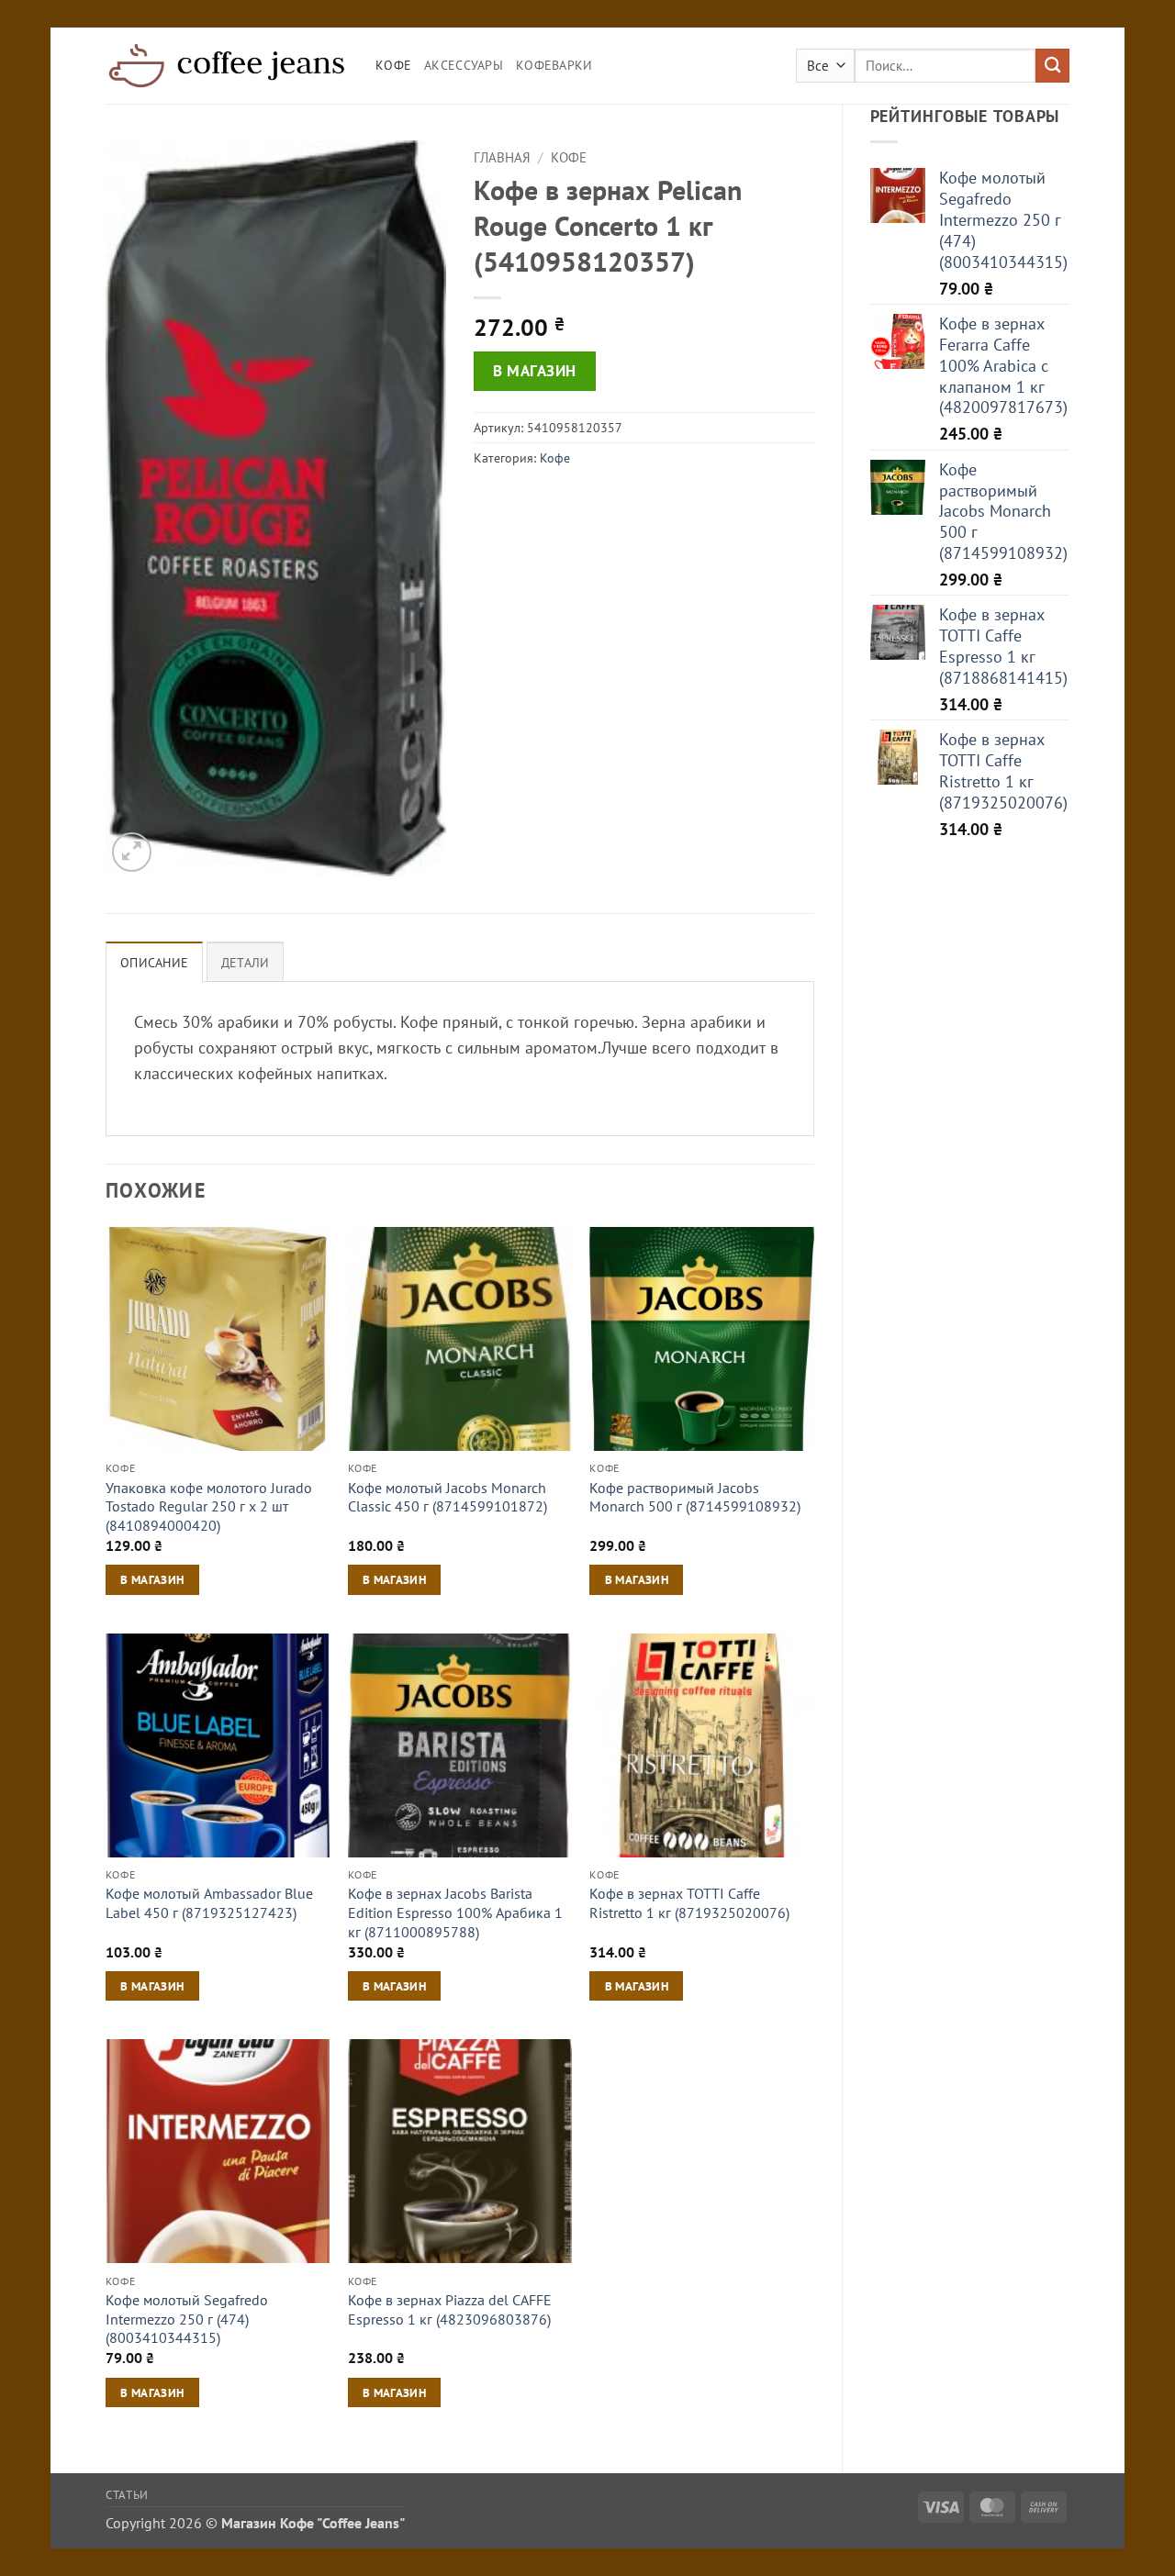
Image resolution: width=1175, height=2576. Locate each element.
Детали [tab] (246, 963)
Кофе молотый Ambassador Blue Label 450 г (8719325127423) (209, 1903)
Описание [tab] (154, 963)
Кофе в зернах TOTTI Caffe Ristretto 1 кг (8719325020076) (689, 1903)
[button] (132, 852)
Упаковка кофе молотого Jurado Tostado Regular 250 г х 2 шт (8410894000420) (209, 1506)
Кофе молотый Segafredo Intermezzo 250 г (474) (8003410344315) (187, 2319)
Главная (502, 157)
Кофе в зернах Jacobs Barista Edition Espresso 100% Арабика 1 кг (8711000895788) (455, 1912)
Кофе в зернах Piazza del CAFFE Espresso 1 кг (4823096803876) (450, 2309)
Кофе (393, 65)
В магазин (535, 371)
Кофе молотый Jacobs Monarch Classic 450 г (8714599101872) (448, 1497)
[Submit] (1052, 66)
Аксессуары (464, 65)
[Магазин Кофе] (227, 65)
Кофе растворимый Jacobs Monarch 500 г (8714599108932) (695, 1497)
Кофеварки (554, 65)
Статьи (127, 2494)
